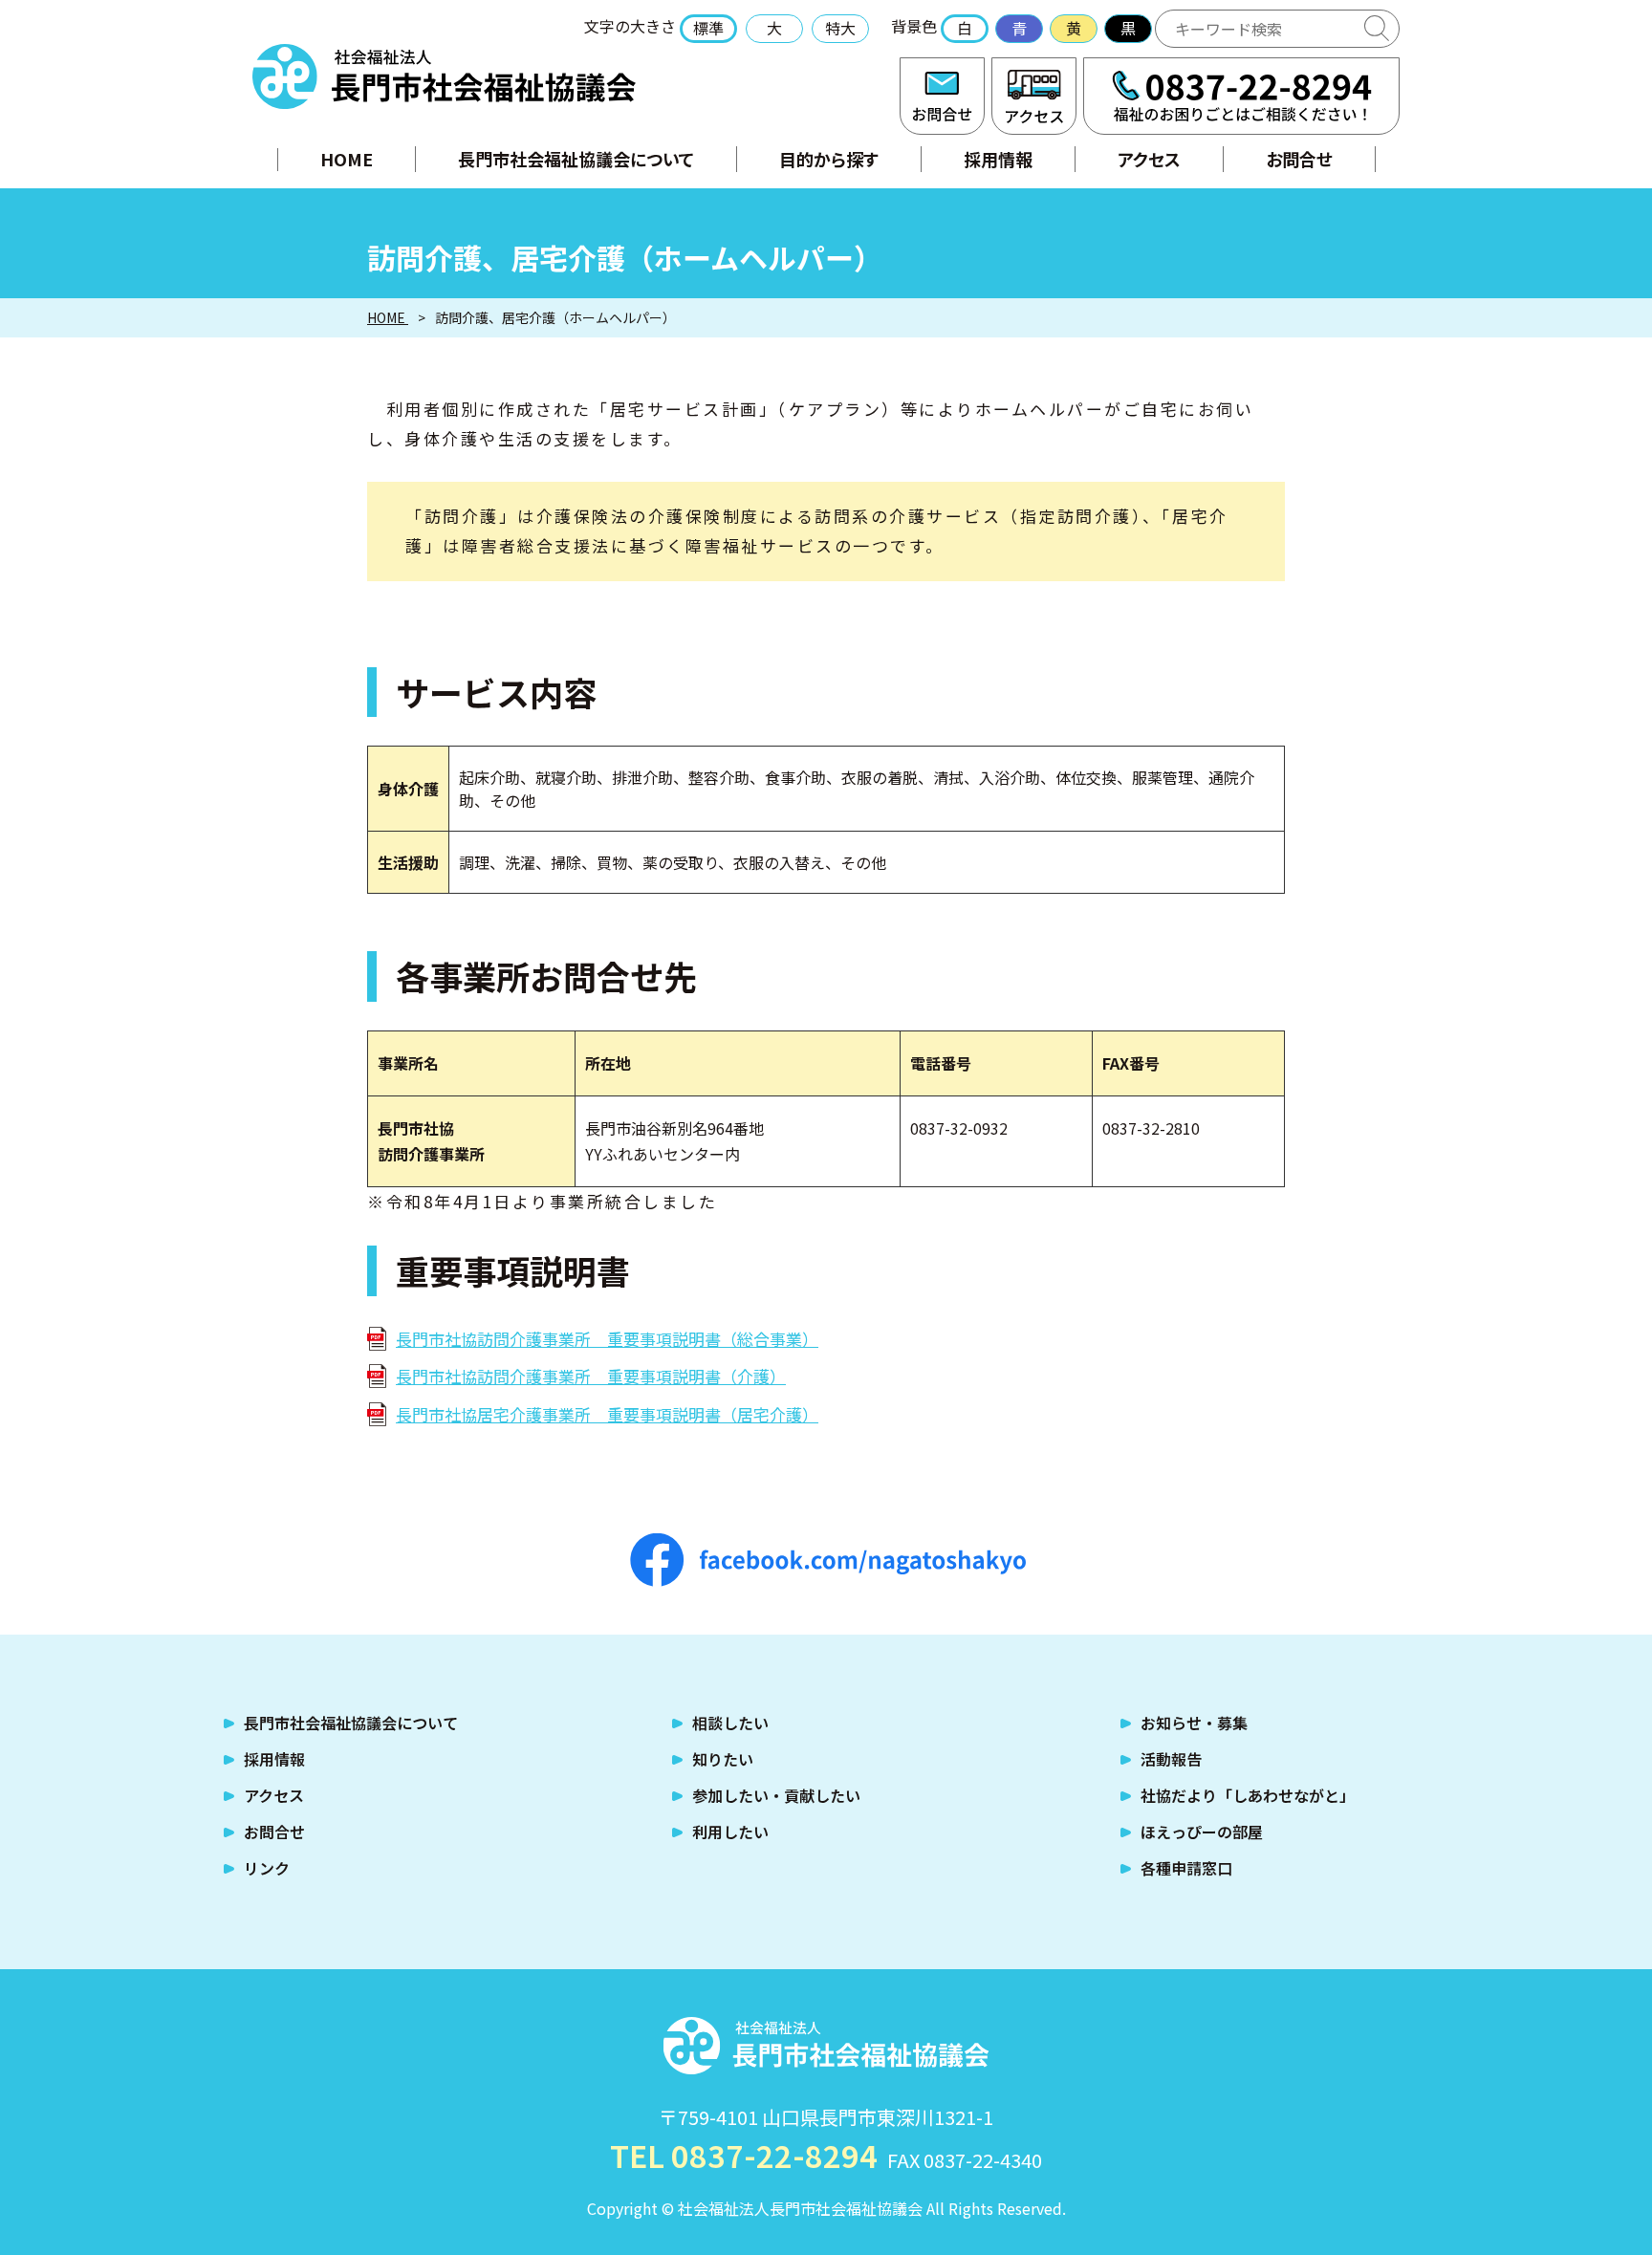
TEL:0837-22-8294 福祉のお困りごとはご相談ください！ (1241, 96)
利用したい (730, 1832)
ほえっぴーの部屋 (1202, 1832)
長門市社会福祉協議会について (576, 159)
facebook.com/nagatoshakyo (828, 1560)
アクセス (1034, 96)
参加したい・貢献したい (776, 1795)
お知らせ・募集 (1194, 1723)
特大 (840, 28)
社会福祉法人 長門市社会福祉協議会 (444, 76)
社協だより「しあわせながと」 (1248, 1795)
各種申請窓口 (1186, 1868)
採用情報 (998, 159)
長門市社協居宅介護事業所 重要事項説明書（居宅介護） (607, 1414)
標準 (708, 28)
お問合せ (942, 96)
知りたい (723, 1759)
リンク (267, 1868)
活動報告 (1171, 1759)
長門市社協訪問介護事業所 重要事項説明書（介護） (591, 1376)
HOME (347, 159)
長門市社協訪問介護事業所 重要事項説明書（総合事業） (607, 1339)
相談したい (730, 1723)
